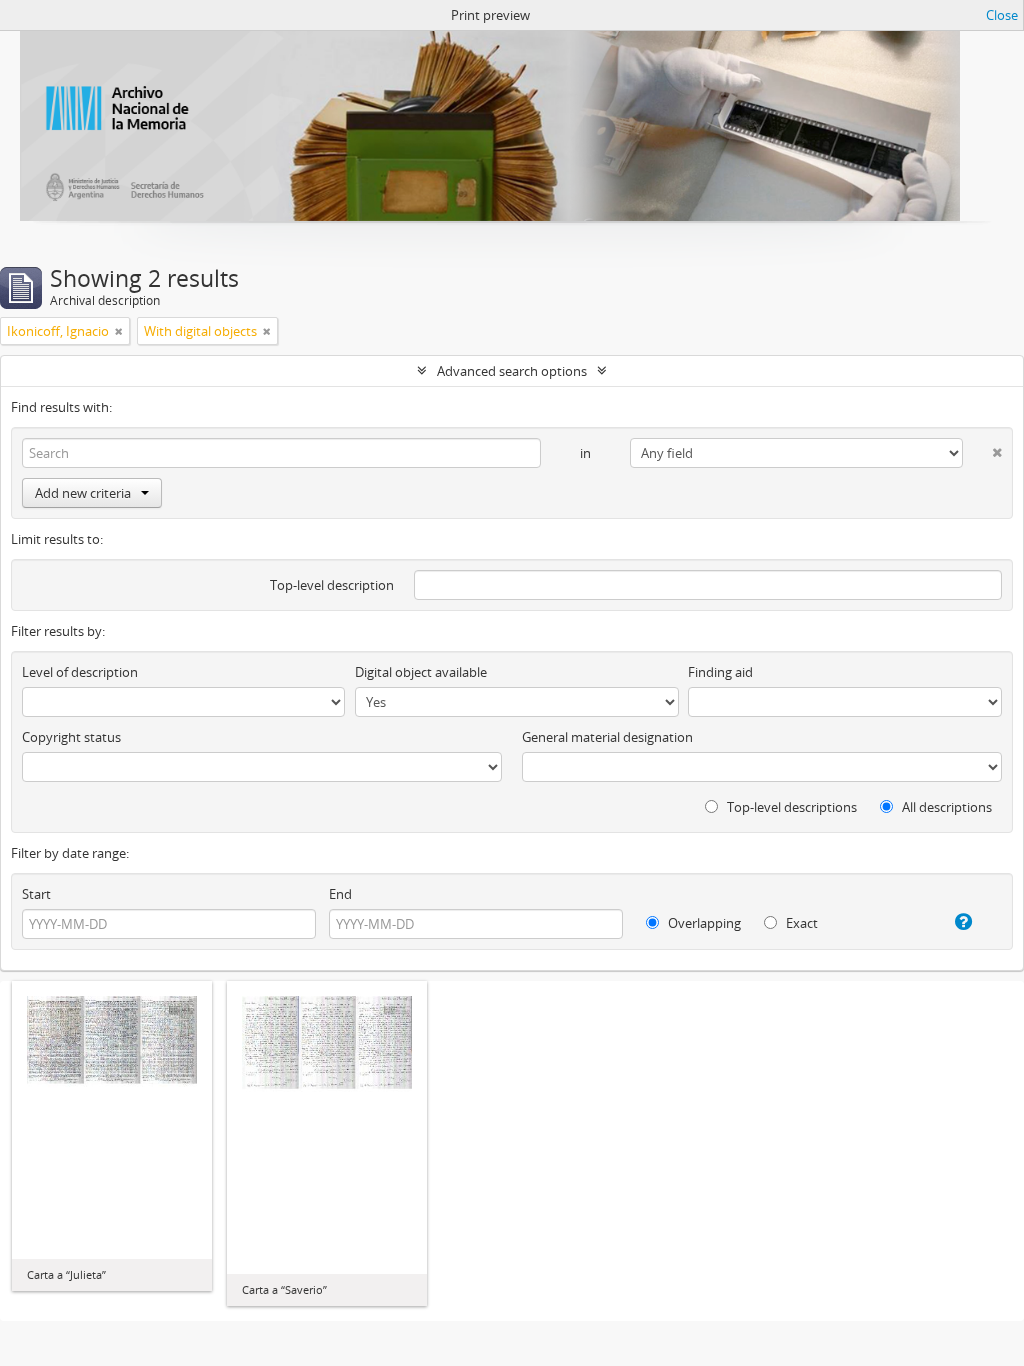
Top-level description (332, 585)
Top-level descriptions (790, 807)
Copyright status (71, 737)
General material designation (607, 737)
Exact (800, 923)
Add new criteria (83, 493)
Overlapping (703, 923)
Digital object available (421, 672)
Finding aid (720, 672)
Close (1002, 15)
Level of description (80, 672)
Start (36, 894)
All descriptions (945, 807)
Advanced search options (512, 371)
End (340, 894)
